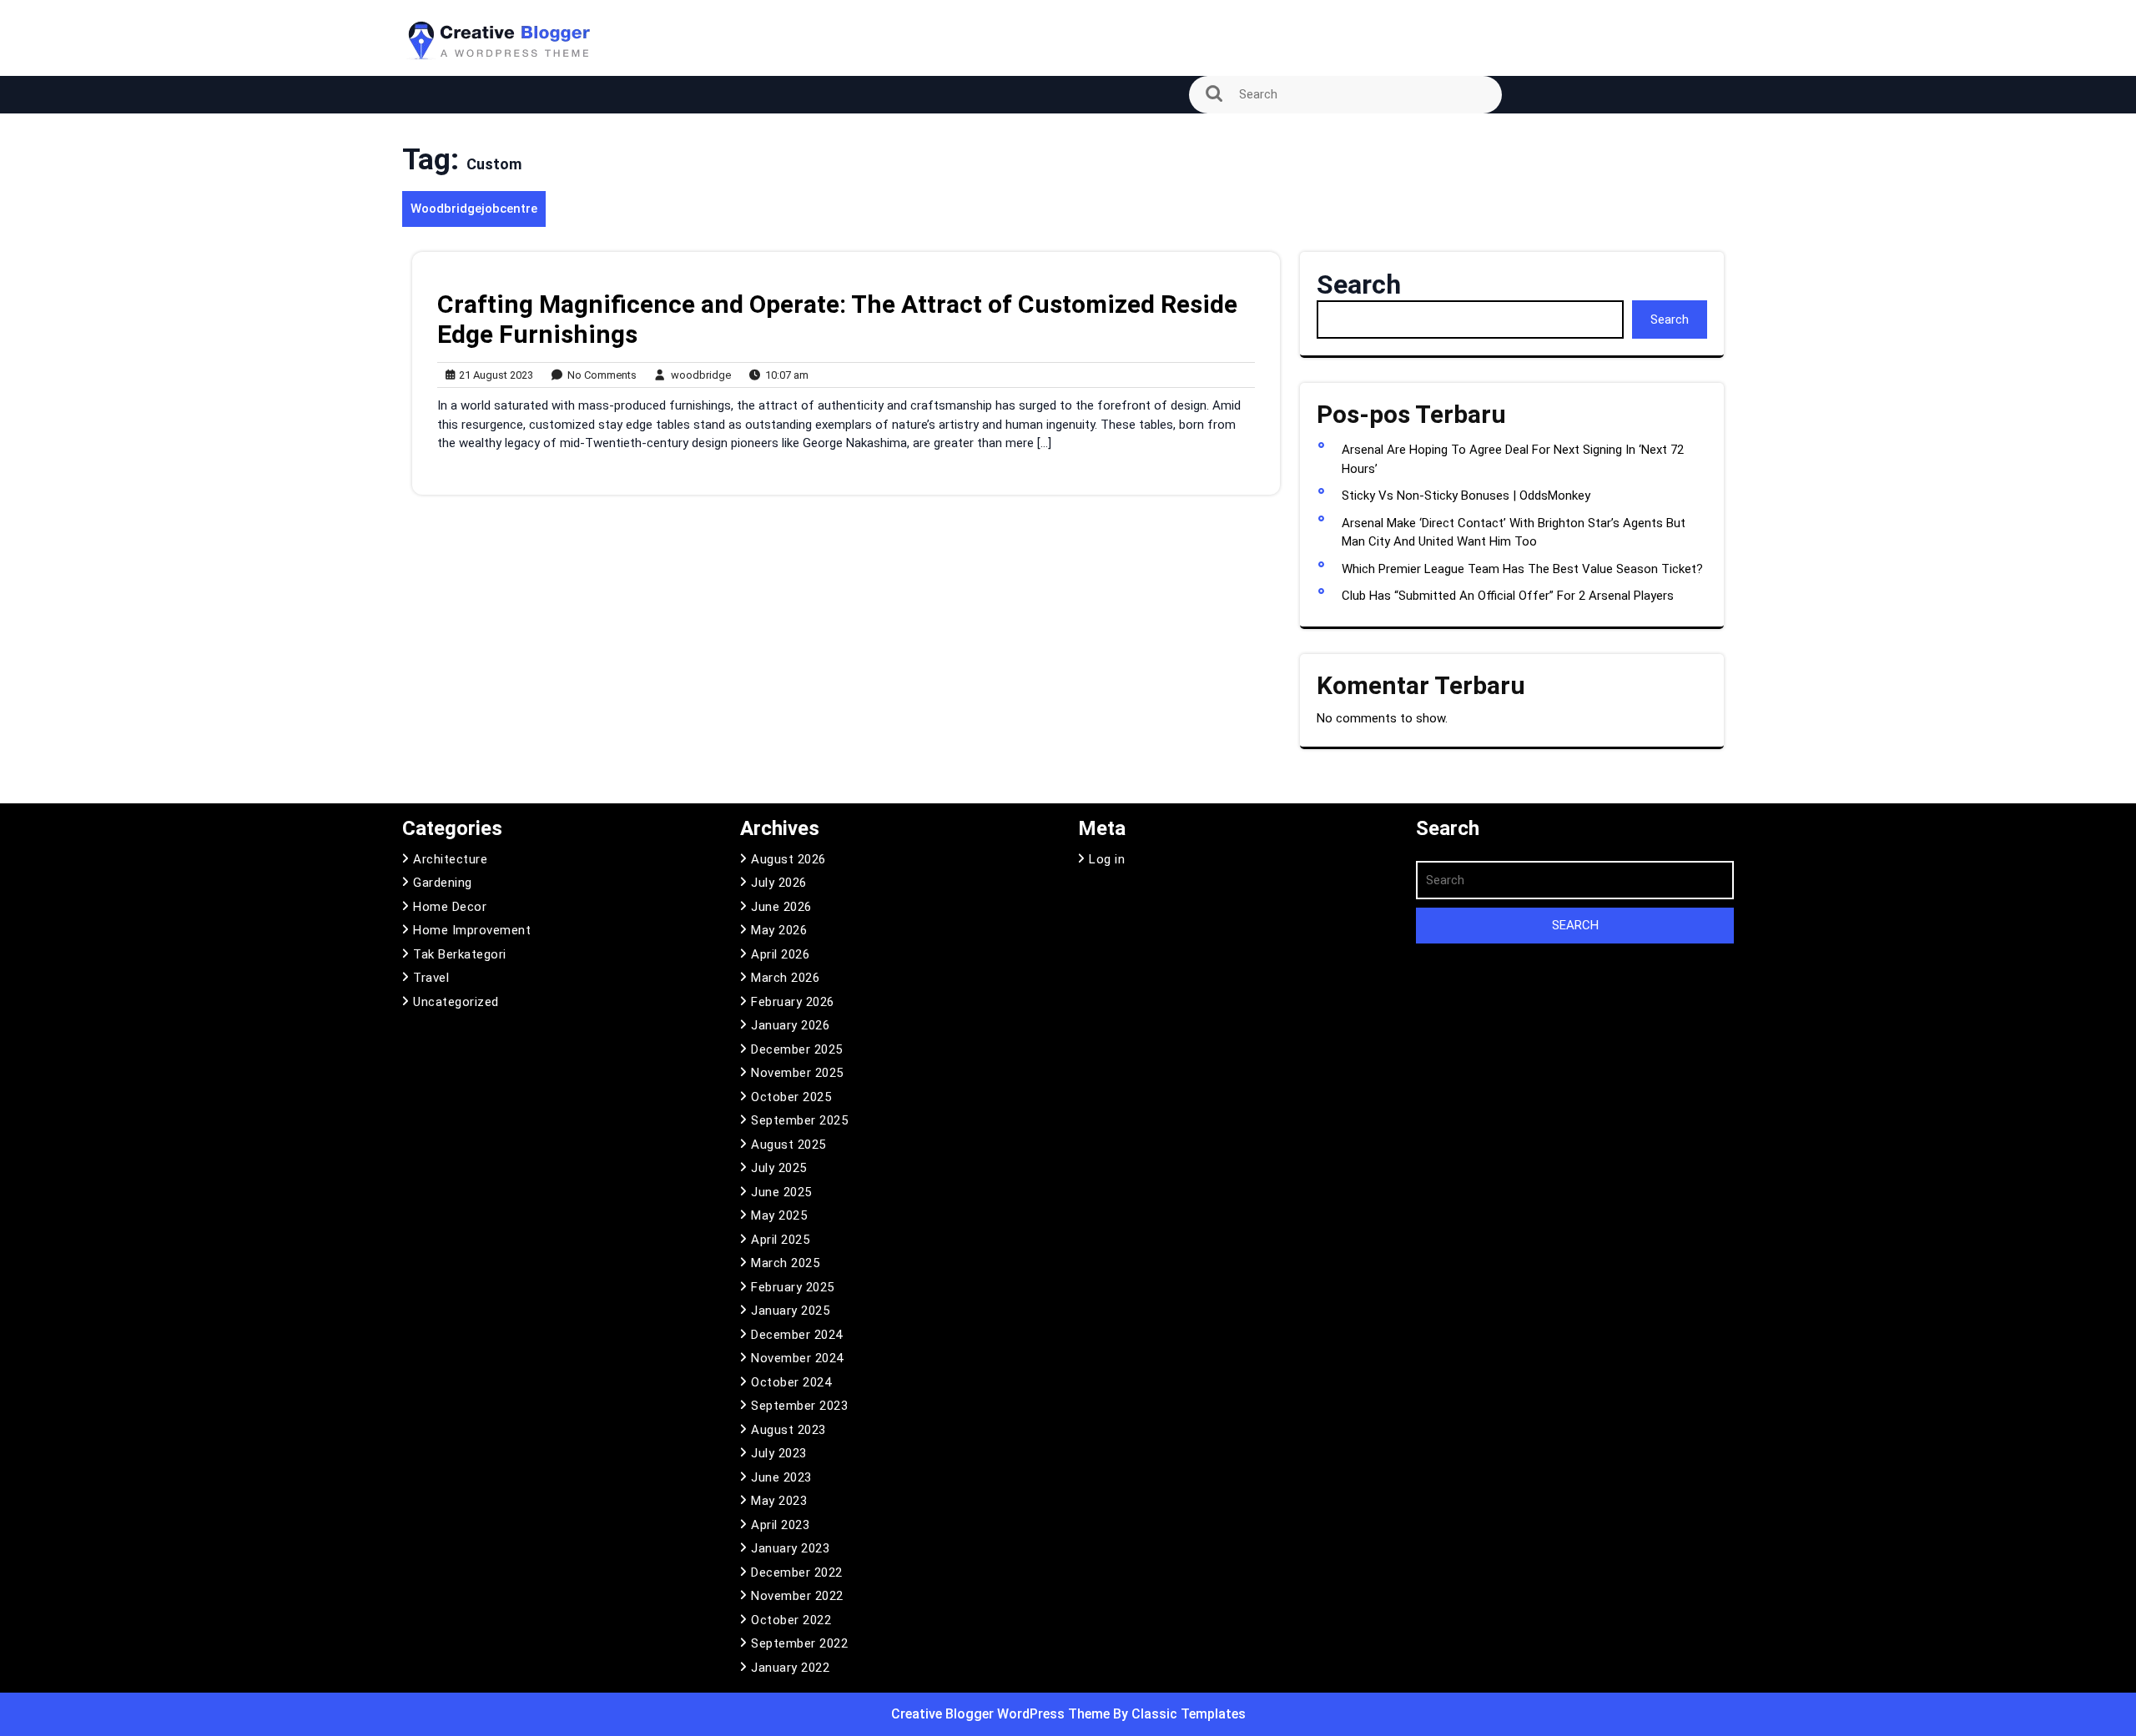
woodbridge (697, 375)
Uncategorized (456, 1002)
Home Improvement (472, 930)
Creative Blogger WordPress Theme (1002, 1714)
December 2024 (797, 1335)
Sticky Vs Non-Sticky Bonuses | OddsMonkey (1466, 496)
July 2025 (779, 1168)
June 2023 (781, 1477)
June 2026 (781, 907)
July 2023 (779, 1453)
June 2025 (781, 1192)
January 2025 (790, 1311)
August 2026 (788, 859)
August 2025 (788, 1145)
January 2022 (790, 1668)
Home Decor (450, 907)
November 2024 (797, 1358)
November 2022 (797, 1596)
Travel (431, 978)
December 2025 (797, 1049)
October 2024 (791, 1382)
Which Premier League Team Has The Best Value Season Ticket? (1522, 569)
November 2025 (797, 1073)
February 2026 (793, 1002)
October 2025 (791, 1097)
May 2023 (779, 1501)
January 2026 (790, 1025)
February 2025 (793, 1287)
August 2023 (788, 1430)
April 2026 (780, 954)
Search (1359, 284)
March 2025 (785, 1263)
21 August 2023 (494, 376)
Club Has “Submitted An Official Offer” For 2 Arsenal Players (1508, 596)
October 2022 (791, 1620)
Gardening (443, 883)
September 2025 (799, 1120)
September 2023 (799, 1406)
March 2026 (785, 978)
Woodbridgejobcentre (474, 209)
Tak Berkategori (460, 954)
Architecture (450, 859)
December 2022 (797, 1572)
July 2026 (779, 883)
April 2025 (780, 1240)
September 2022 (799, 1643)
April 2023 (780, 1525)
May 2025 (779, 1215)
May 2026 (779, 930)
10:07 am (783, 376)
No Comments (598, 376)
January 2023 (790, 1548)
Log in (1107, 859)
